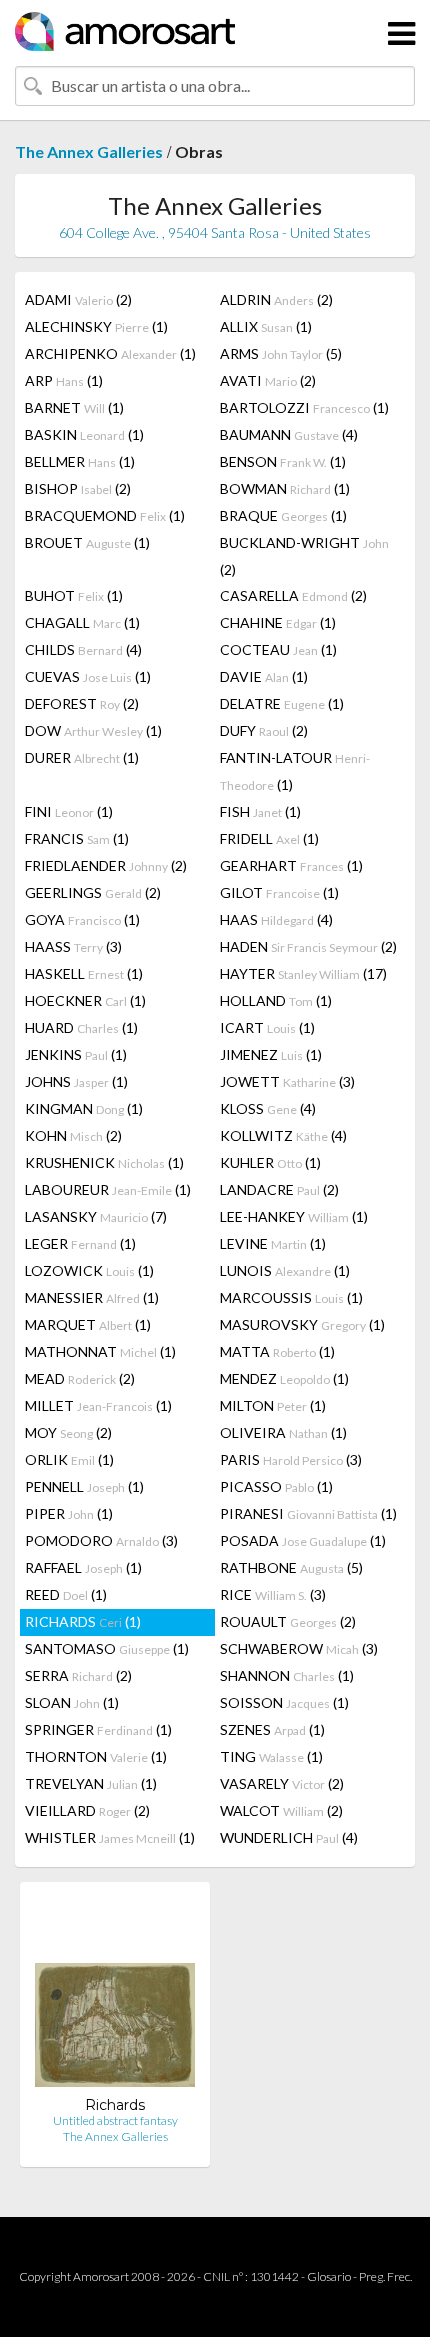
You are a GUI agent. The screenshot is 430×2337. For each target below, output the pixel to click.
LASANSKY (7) (96, 1216)
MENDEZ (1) (284, 1378)
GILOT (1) (279, 892)
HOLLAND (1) (276, 1000)
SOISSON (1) (284, 1702)
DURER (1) (82, 757)
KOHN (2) (73, 1135)
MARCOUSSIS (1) (291, 1297)
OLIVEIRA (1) (283, 1432)
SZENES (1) (272, 1729)
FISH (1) (260, 811)
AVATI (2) (268, 380)
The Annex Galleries (89, 151)
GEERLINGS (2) (93, 892)
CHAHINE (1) (278, 622)
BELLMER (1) (80, 461)
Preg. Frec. (385, 2276)
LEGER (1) (80, 1243)
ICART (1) (267, 1027)
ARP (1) (64, 380)
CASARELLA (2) (293, 595)
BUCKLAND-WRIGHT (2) (304, 556)
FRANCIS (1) (77, 838)
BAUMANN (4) (289, 434)
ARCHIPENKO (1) (110, 353)
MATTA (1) (277, 1351)
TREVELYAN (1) (91, 1783)
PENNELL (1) (84, 1486)
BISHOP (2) (78, 488)
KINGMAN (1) (84, 1108)
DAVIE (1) (264, 676)
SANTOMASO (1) (107, 1648)
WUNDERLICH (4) (289, 1837)
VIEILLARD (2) (87, 1810)
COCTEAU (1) (278, 649)
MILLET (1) (98, 1405)
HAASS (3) (73, 946)
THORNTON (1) (96, 1756)
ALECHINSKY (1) (96, 326)
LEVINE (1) (273, 1243)
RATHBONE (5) (291, 1567)
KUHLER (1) (270, 1162)
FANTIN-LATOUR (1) (295, 771)
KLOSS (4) (268, 1108)
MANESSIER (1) (92, 1297)
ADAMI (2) (78, 299)
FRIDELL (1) (269, 838)
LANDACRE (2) (279, 1189)
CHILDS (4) (83, 649)
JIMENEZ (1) (271, 1054)
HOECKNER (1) (85, 1000)
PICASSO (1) (276, 1486)
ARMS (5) (281, 353)
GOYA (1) (82, 919)
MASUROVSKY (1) (302, 1324)
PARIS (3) (291, 1459)
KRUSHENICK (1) (104, 1162)
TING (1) (271, 1756)
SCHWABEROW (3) (299, 1648)
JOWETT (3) (287, 1081)
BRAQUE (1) (283, 515)
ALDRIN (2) (276, 299)
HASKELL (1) (84, 973)
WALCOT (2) (281, 1810)
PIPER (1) (69, 1513)
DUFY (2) (264, 730)
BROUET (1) (87, 542)
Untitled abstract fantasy (115, 2120)
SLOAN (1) (72, 1702)
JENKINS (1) (76, 1054)
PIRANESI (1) (308, 1513)
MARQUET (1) (88, 1324)
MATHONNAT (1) (100, 1351)
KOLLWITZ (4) (283, 1135)
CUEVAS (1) (88, 676)
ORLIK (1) (69, 1459)
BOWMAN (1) (285, 488)
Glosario (329, 2276)
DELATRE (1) (282, 703)
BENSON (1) (283, 461)
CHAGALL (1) (82, 622)
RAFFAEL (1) (83, 1567)
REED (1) (66, 1594)
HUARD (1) (81, 1027)
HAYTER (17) (303, 973)
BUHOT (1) (74, 595)
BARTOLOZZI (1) (304, 407)
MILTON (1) (273, 1405)
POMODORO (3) (101, 1540)
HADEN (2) (308, 946)
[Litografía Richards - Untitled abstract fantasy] (115, 1996)
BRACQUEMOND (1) (105, 515)
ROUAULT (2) (288, 1621)
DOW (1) (93, 730)
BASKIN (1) (84, 434)
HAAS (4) (276, 919)
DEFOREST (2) (82, 703)
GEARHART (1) (291, 865)
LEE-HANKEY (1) (294, 1216)
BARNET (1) (74, 407)
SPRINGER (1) (98, 1729)
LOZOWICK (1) (89, 1270)
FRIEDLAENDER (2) (106, 865)
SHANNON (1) (287, 1675)
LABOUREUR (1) (108, 1189)
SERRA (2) (78, 1675)
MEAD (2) (80, 1378)
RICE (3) (273, 1594)
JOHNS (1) (76, 1081)
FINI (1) (69, 811)
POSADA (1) (303, 1540)
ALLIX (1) (266, 326)
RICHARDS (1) (83, 1621)
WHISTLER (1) (110, 1837)
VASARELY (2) (282, 1783)
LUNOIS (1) (285, 1270)
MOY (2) (68, 1432)
